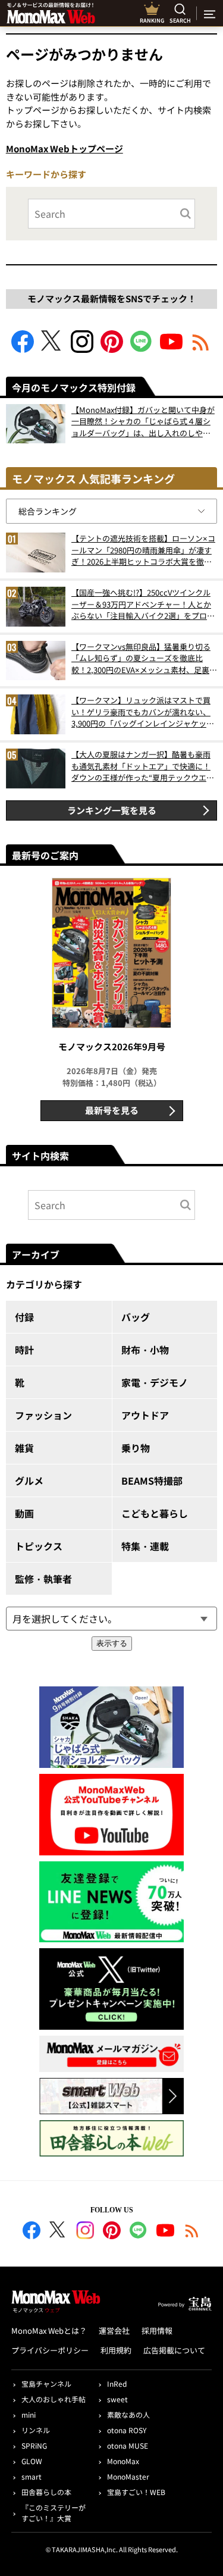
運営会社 (114, 2331)
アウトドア (145, 1415)
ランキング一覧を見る (112, 810)
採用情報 (157, 2331)
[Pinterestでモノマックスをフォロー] (112, 349)
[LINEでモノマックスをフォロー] (142, 349)
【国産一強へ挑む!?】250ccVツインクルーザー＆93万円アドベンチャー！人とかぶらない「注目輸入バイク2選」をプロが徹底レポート (143, 604)
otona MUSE (128, 2445)
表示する (112, 1643)
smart (32, 2476)
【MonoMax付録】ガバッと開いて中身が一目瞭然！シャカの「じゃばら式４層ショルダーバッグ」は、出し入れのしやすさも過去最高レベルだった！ (143, 422)
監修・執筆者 (43, 1579)
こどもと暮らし (155, 1513)
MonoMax (123, 2461)
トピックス (39, 1546)
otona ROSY (127, 2430)
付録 (24, 1317)
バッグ (136, 1317)
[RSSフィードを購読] (201, 349)
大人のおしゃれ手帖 (54, 2399)
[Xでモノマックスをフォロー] (52, 349)
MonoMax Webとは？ (49, 2331)
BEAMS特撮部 (152, 1481)
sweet (117, 2399)
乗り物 (136, 1448)
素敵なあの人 (128, 2414)
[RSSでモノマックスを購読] (192, 2232)
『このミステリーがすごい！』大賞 (54, 2513)
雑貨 (24, 1448)
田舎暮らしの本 (46, 2492)
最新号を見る (112, 1110)
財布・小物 (145, 1350)
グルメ (29, 1481)
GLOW (32, 2461)
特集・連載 (145, 1546)
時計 (24, 1350)
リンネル (36, 2430)
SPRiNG (34, 2445)
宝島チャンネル (46, 2383)
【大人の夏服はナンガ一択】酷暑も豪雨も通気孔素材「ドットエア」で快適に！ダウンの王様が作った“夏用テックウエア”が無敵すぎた (141, 766)
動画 (24, 1513)
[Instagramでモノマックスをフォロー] (82, 349)
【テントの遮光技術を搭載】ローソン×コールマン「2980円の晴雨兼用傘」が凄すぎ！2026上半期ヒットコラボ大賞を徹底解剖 (143, 550)
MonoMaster (128, 2476)
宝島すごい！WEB (136, 2492)
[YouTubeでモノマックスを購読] (171, 349)
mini (29, 2414)
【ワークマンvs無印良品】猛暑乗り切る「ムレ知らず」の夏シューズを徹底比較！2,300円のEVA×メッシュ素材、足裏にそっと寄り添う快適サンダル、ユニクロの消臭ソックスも (144, 658)
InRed (117, 2383)
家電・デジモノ (155, 1382)
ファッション (43, 1415)
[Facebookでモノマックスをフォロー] (23, 349)
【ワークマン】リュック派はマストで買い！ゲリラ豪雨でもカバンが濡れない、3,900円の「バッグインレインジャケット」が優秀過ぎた (141, 712)
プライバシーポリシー (50, 2350)
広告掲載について (174, 2350)
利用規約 (116, 2350)
